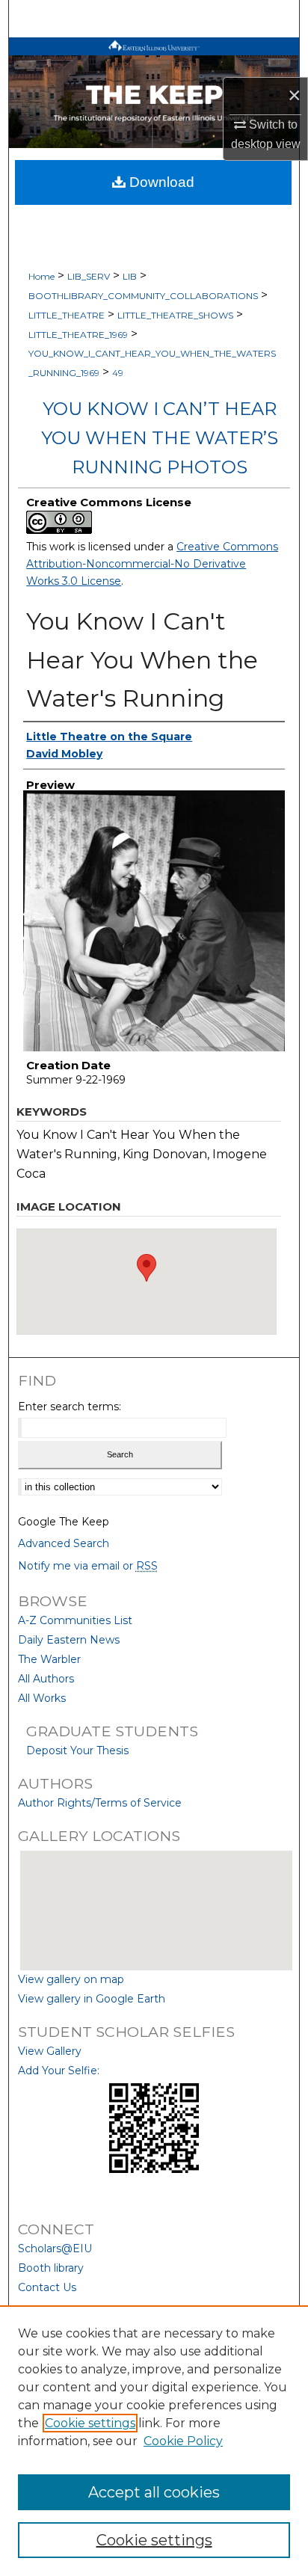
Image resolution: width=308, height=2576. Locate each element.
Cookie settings (90, 2423)
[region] (154, 2441)
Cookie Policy (183, 2441)
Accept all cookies (154, 2492)
